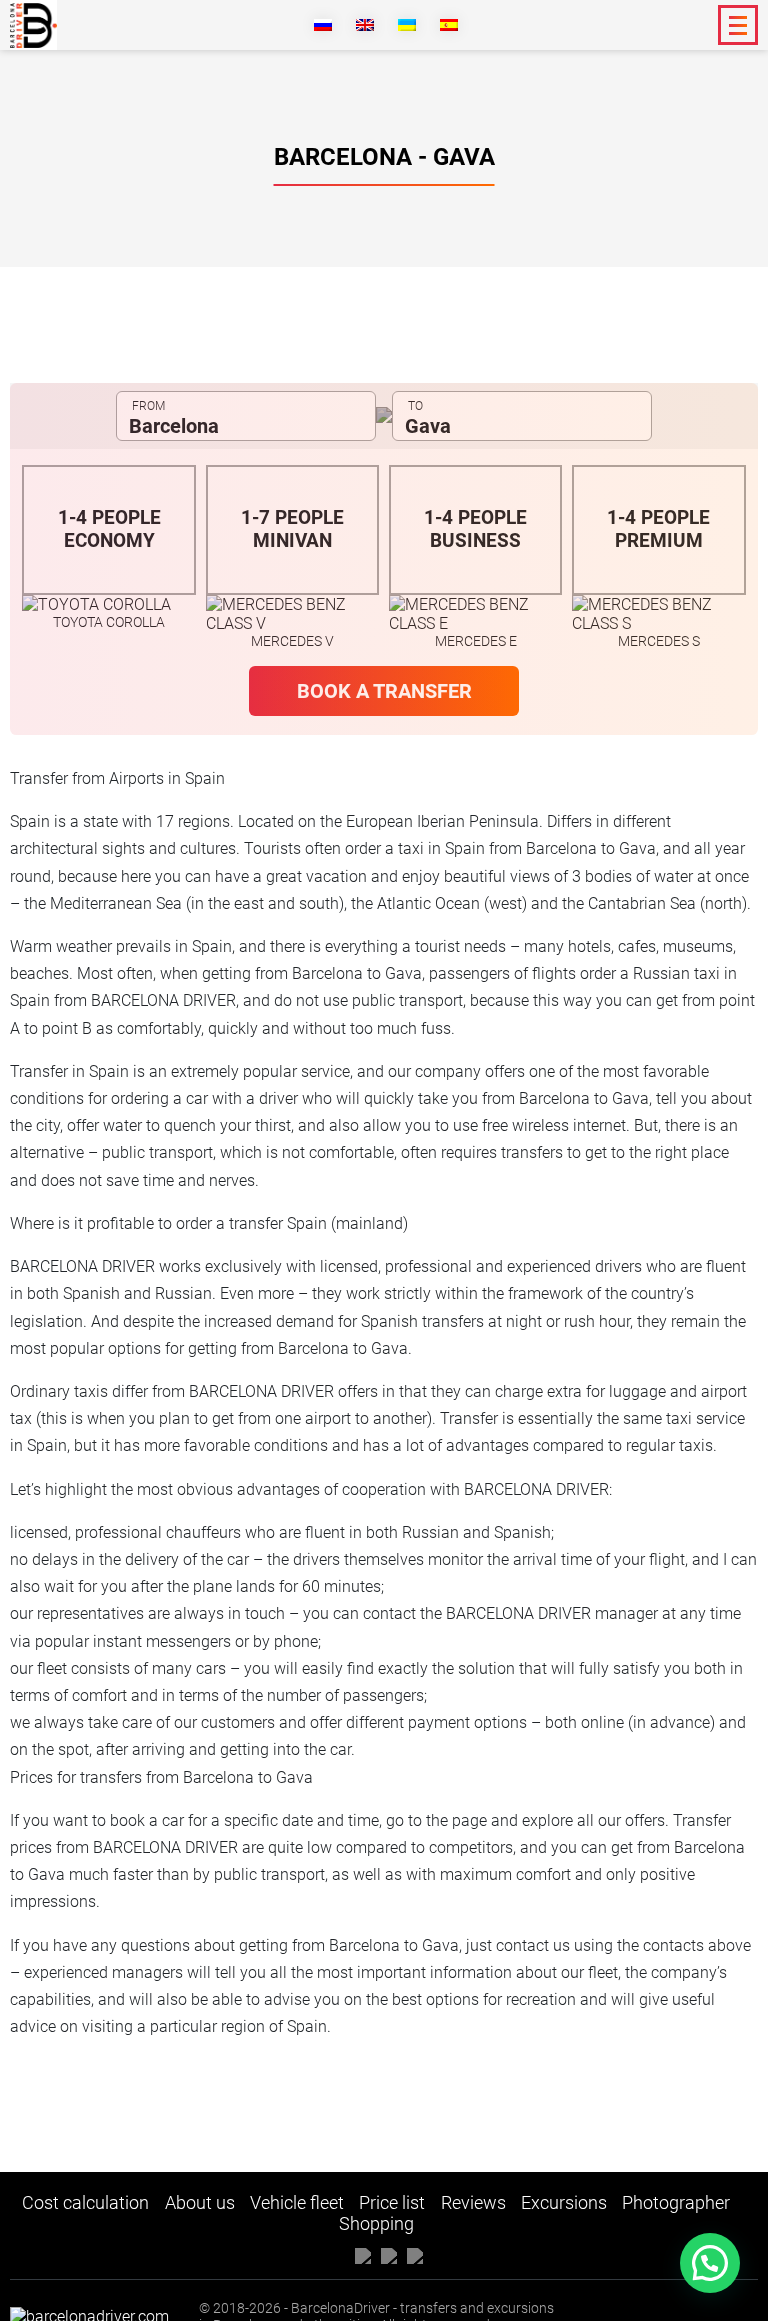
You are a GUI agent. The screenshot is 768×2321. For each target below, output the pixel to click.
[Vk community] (389, 2254)
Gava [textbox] (428, 426)
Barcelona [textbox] (174, 426)
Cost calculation (85, 2202)
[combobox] (246, 416)
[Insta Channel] (415, 2254)
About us (200, 2202)
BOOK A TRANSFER (384, 691)
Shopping (376, 2223)
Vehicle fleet (297, 2202)
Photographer (676, 2202)
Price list (392, 2202)
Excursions (564, 2202)
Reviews (473, 2202)
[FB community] (363, 2254)
